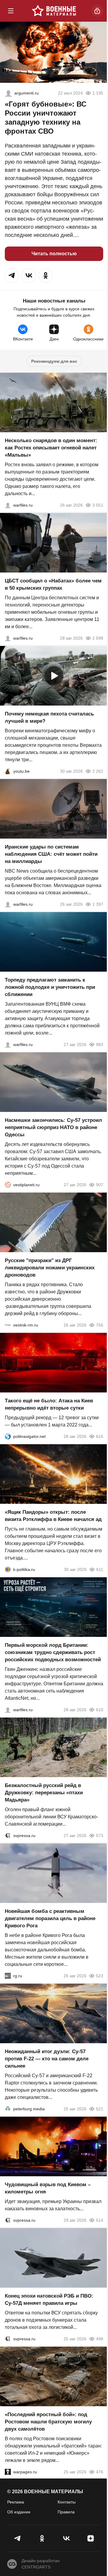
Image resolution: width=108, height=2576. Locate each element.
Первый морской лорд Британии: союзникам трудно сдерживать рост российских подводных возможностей (53, 1652)
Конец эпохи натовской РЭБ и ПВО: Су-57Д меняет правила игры (49, 2300)
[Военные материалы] (54, 11)
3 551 (98, 505)
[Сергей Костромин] (8, 904)
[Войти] (97, 11)
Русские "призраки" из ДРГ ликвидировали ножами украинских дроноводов (50, 1268)
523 (100, 1976)
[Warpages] (8, 2472)
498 (100, 2339)
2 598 (98, 638)
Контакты (67, 2502)
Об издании (19, 2512)
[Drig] (8, 1325)
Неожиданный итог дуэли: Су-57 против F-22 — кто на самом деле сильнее (47, 2059)
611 (100, 1569)
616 (100, 1436)
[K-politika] (8, 1569)
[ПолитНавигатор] (8, 1436)
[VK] (66, 2538)
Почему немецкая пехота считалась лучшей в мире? (49, 717)
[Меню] (11, 11)
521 (100, 2109)
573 (100, 1836)
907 (100, 1185)
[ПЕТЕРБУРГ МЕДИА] (8, 2109)
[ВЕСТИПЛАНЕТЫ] (8, 1185)
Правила (66, 2512)
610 (100, 1710)
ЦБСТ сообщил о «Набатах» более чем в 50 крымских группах (53, 584)
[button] (12, 275)
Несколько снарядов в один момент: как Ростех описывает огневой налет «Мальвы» (51, 448)
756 (100, 1325)
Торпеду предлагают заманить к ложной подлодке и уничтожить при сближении (50, 987)
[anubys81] (8, 771)
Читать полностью (54, 254)
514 (100, 2220)
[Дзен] (90, 2538)
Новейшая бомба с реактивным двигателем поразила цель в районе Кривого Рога (50, 1918)
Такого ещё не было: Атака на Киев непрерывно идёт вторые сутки (49, 1404)
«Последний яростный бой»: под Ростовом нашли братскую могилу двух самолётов (48, 2422)
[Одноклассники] (42, 2538)
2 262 (98, 771)
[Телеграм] (18, 2538)
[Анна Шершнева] (8, 93)
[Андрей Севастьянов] (8, 505)
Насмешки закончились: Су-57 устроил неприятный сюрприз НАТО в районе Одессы (53, 1127)
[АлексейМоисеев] (8, 1976)
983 (100, 1044)
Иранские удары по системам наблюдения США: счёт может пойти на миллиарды (51, 854)
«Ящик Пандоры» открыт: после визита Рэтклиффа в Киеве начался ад (53, 1516)
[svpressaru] (8, 1836)
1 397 (98, 904)
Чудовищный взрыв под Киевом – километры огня (48, 2188)
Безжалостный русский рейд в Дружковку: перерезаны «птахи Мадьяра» (44, 1793)
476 (100, 2472)
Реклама (16, 2502)
